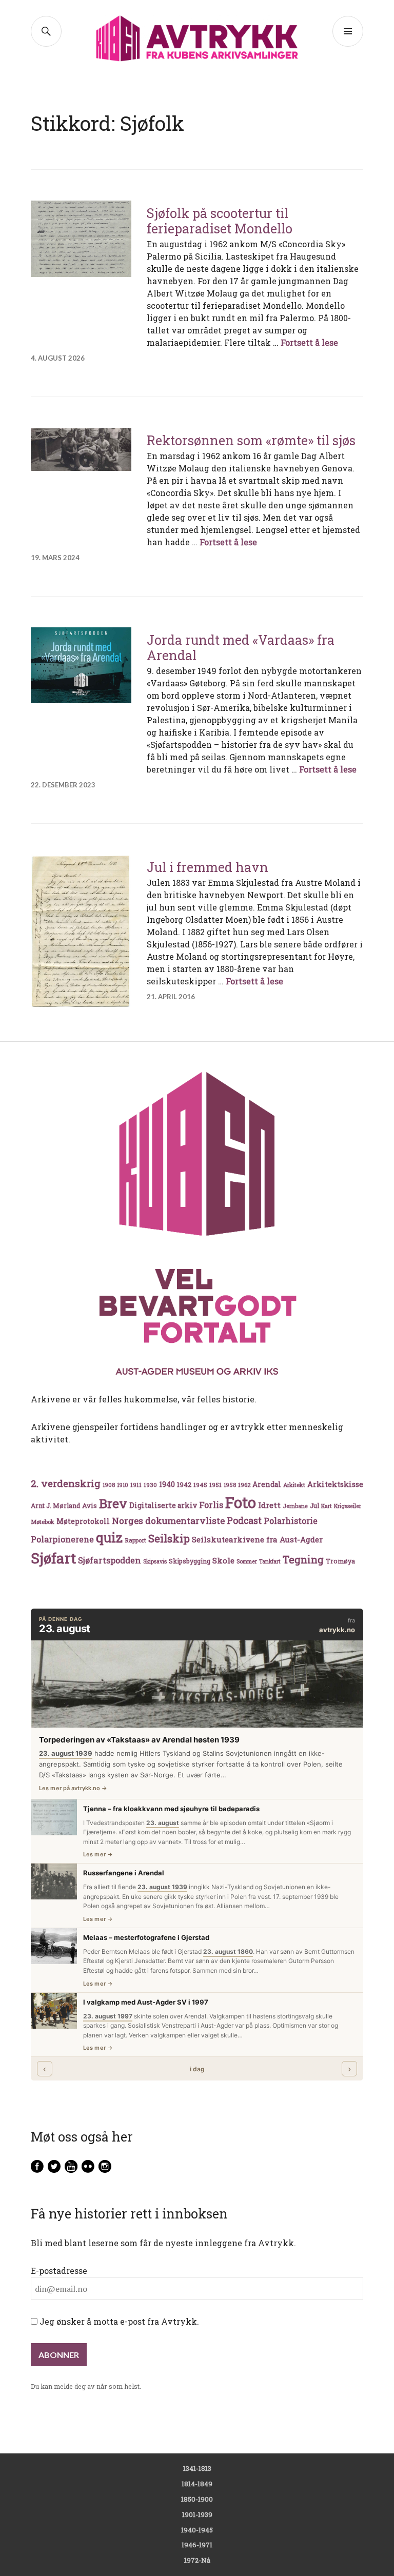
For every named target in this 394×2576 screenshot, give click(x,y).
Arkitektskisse (335, 1484)
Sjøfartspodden (110, 1560)
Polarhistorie (291, 1521)
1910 (123, 1485)
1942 (184, 1484)
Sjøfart (53, 1558)
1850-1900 (197, 2499)
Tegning (303, 1560)
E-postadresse (59, 2271)
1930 (150, 1485)
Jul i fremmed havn (208, 867)
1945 (200, 1485)
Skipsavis (155, 1561)
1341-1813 (197, 2468)
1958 (230, 1485)
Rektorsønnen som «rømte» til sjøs (251, 440)
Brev (113, 1503)
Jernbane (295, 1506)
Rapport (135, 1540)
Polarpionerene (62, 1539)
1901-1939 (197, 2514)
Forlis (211, 1505)
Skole (223, 1560)
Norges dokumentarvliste (168, 1521)
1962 (244, 1485)
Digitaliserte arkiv (163, 1505)
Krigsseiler (348, 1506)
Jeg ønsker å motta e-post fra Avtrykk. (118, 2321)
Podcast (244, 1520)
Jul (314, 1505)
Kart (327, 1506)
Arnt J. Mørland (55, 1505)
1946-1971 (197, 2545)
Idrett (269, 1505)
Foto (241, 1502)
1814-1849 (197, 2484)
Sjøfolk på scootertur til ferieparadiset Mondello (220, 221)
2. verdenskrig (66, 1483)
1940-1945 (197, 2530)
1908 (109, 1485)
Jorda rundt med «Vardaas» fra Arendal (241, 648)
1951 (215, 1485)
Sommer (247, 1561)
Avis (90, 1505)
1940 (167, 1484)
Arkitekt (294, 1485)
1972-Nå (197, 2560)
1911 (136, 1485)
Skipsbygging (190, 1561)
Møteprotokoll (83, 1521)
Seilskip (169, 1538)
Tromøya (340, 1561)
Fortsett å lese (309, 342)
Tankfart (270, 1561)
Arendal (267, 1484)
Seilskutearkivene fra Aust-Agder (257, 1539)
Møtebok (43, 1522)
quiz (109, 1537)
